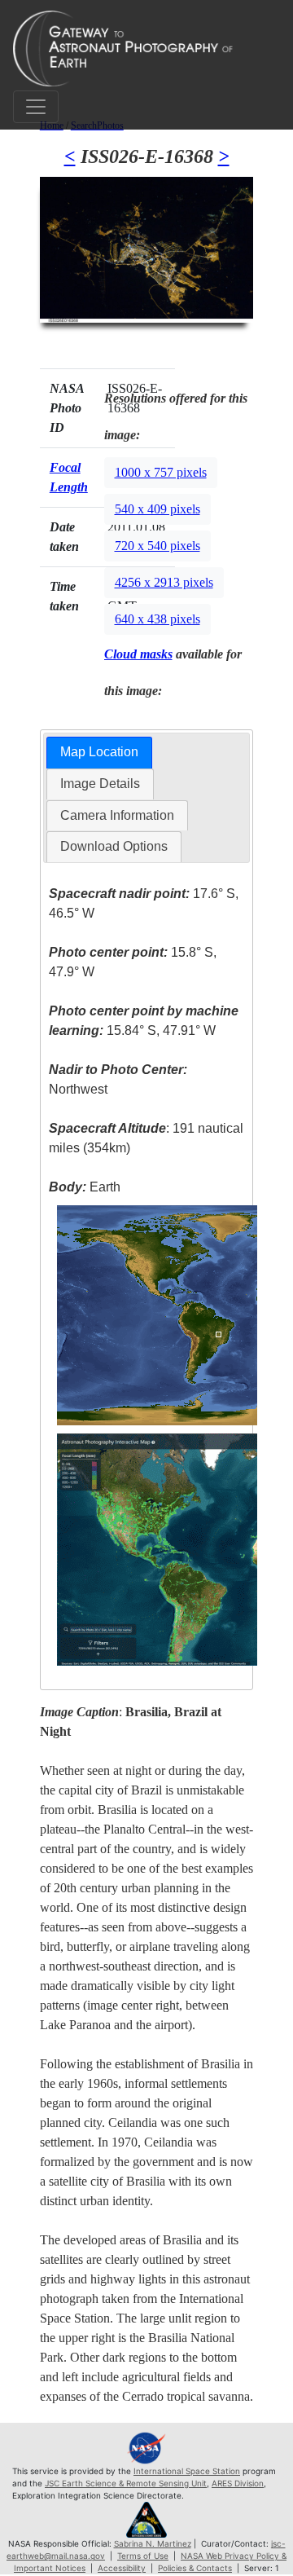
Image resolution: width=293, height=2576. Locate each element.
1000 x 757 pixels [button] (161, 472)
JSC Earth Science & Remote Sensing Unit (126, 2483)
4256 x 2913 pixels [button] (164, 582)
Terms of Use (143, 2556)
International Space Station (187, 2471)
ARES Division (238, 2483)
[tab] (99, 753)
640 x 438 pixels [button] (157, 619)
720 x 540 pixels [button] (157, 546)
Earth (85, 1187)
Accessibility (122, 2568)
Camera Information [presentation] (117, 815)
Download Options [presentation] (114, 846)
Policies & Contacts (195, 2568)
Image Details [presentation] (100, 784)
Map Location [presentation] (99, 752)
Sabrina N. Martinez (153, 2543)
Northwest (118, 1079)
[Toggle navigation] (36, 107)
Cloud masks (138, 654)
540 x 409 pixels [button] (157, 509)
